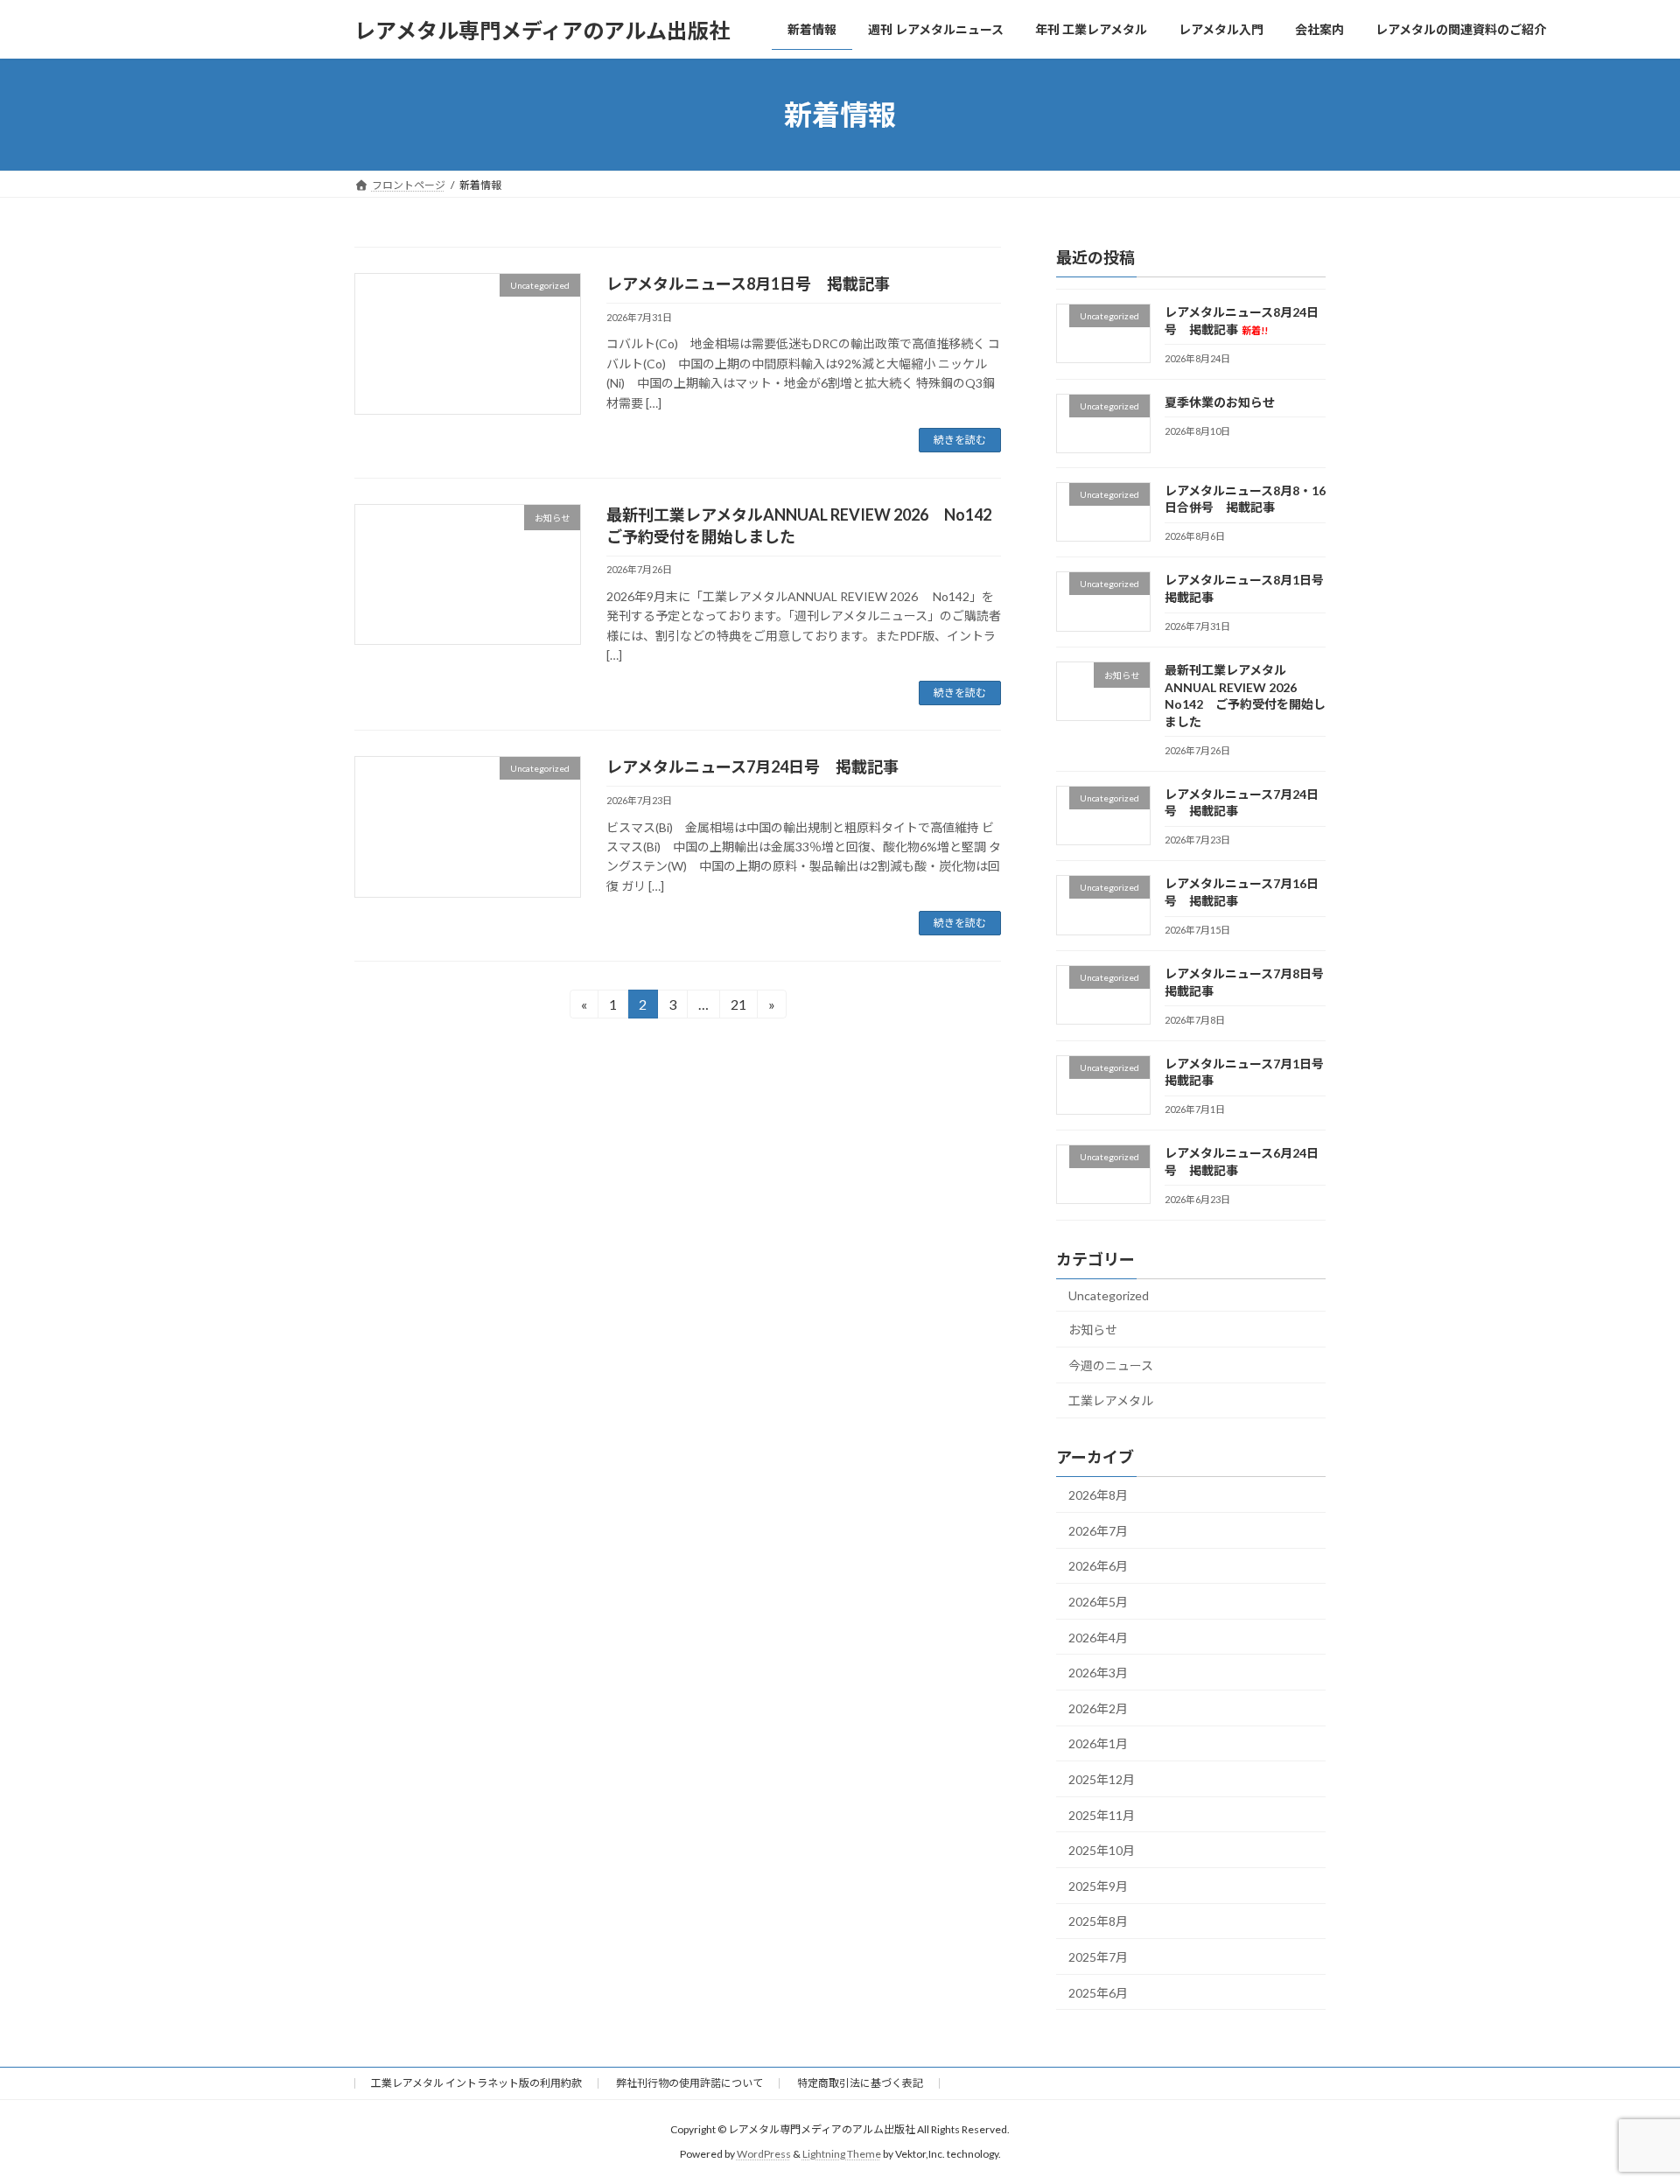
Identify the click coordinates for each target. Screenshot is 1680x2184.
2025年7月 (1098, 1957)
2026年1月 (1098, 1744)
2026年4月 (1098, 1638)
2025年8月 (1098, 1922)
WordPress (764, 2154)
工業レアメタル (1111, 1401)
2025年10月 (1102, 1850)
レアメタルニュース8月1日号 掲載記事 (748, 283)
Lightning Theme (842, 2154)
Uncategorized (1109, 1295)
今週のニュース (1111, 1365)
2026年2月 (1098, 1708)
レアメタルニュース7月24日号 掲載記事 (752, 766)
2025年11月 (1102, 1815)
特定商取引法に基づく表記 (860, 2083)
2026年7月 (1098, 1531)
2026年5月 (1098, 1602)
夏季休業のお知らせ (1220, 402)
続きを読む (960, 440)
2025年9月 (1098, 1886)
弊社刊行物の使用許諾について (689, 2083)
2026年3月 (1098, 1673)
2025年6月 (1098, 1993)
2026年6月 (1098, 1567)
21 (738, 1007)
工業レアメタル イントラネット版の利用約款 (476, 2083)
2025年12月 (1102, 1779)
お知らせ (1093, 1330)
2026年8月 (1098, 1495)
